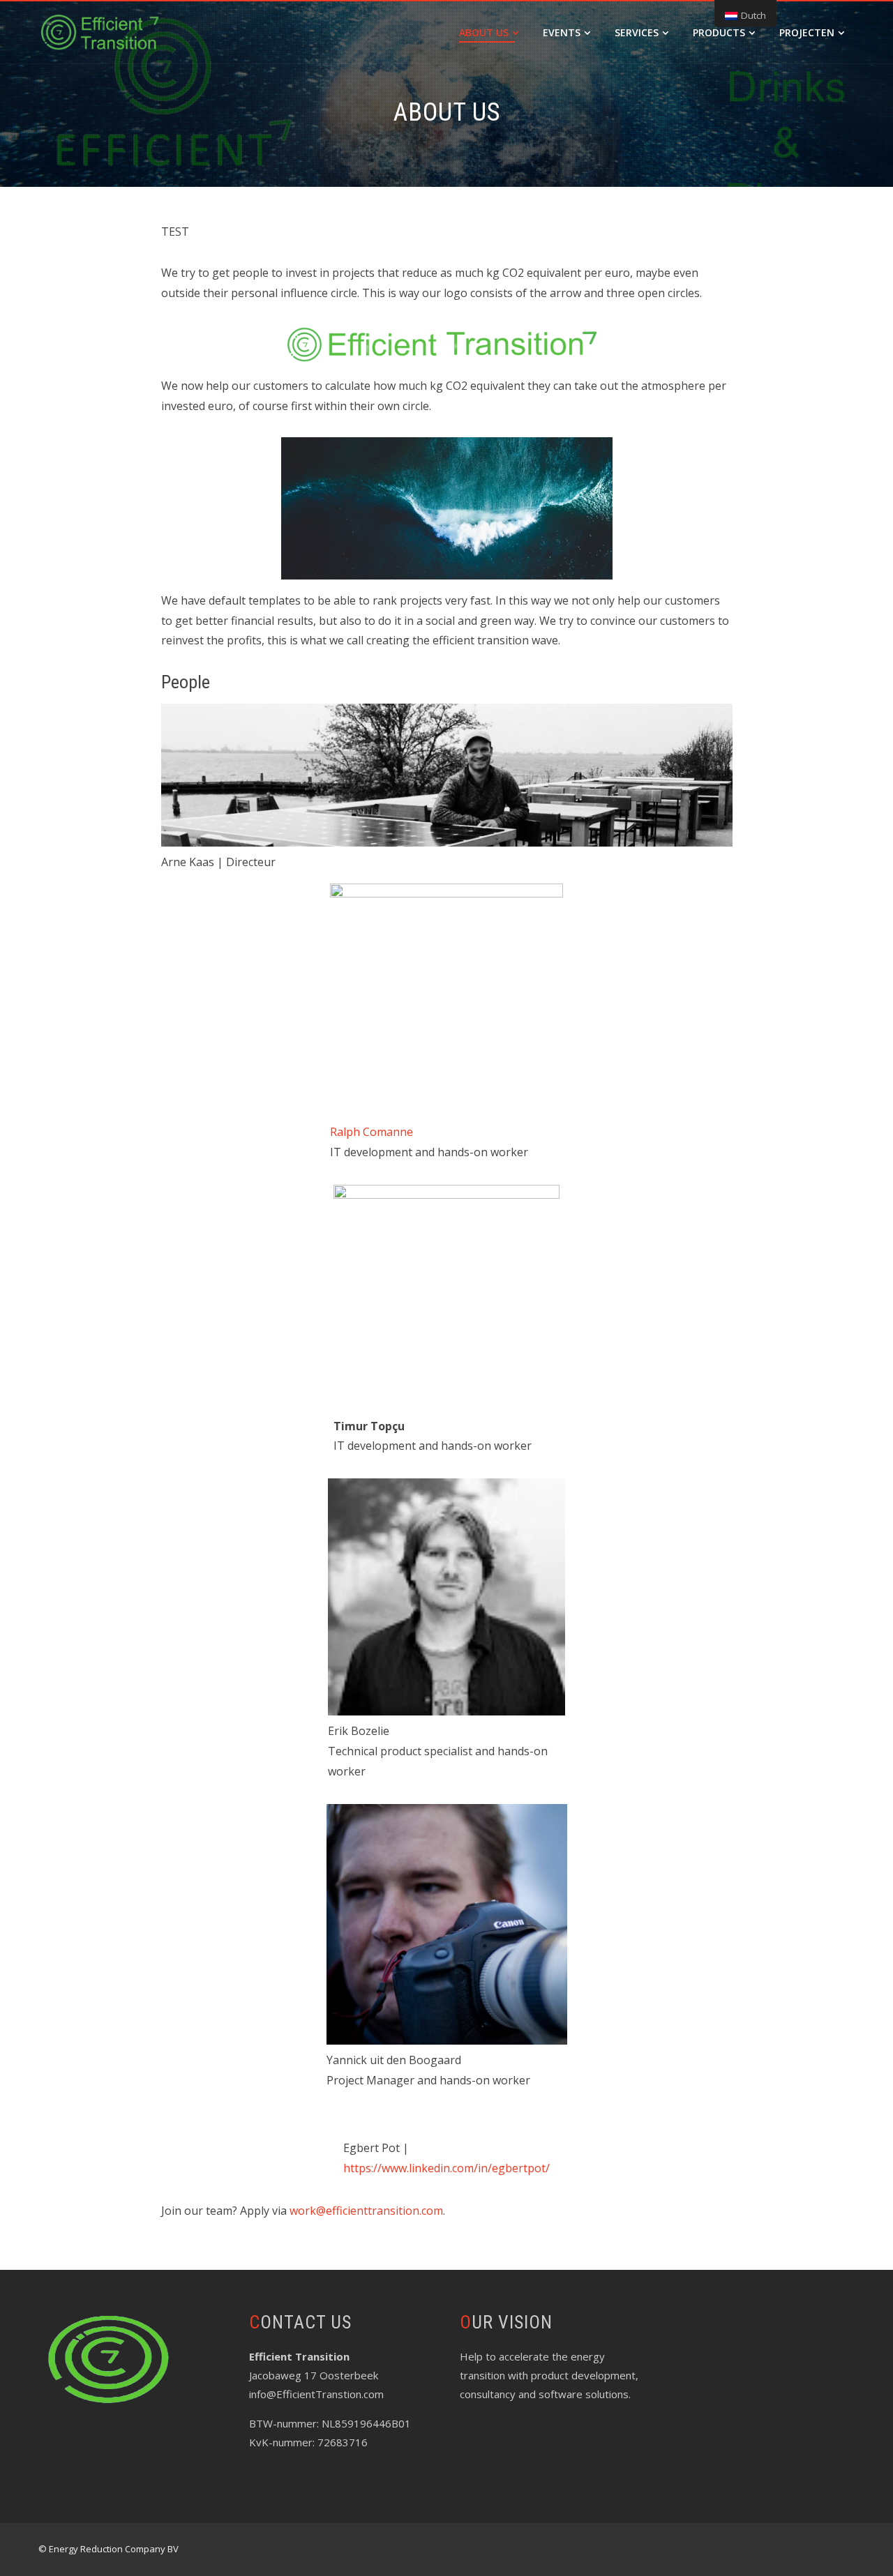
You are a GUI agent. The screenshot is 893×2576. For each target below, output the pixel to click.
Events (562, 32)
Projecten (807, 32)
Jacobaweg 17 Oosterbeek (314, 2375)
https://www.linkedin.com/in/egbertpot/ (446, 2168)
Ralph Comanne (372, 1132)
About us (484, 32)
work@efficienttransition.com (366, 2211)
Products (719, 32)
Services (637, 32)
